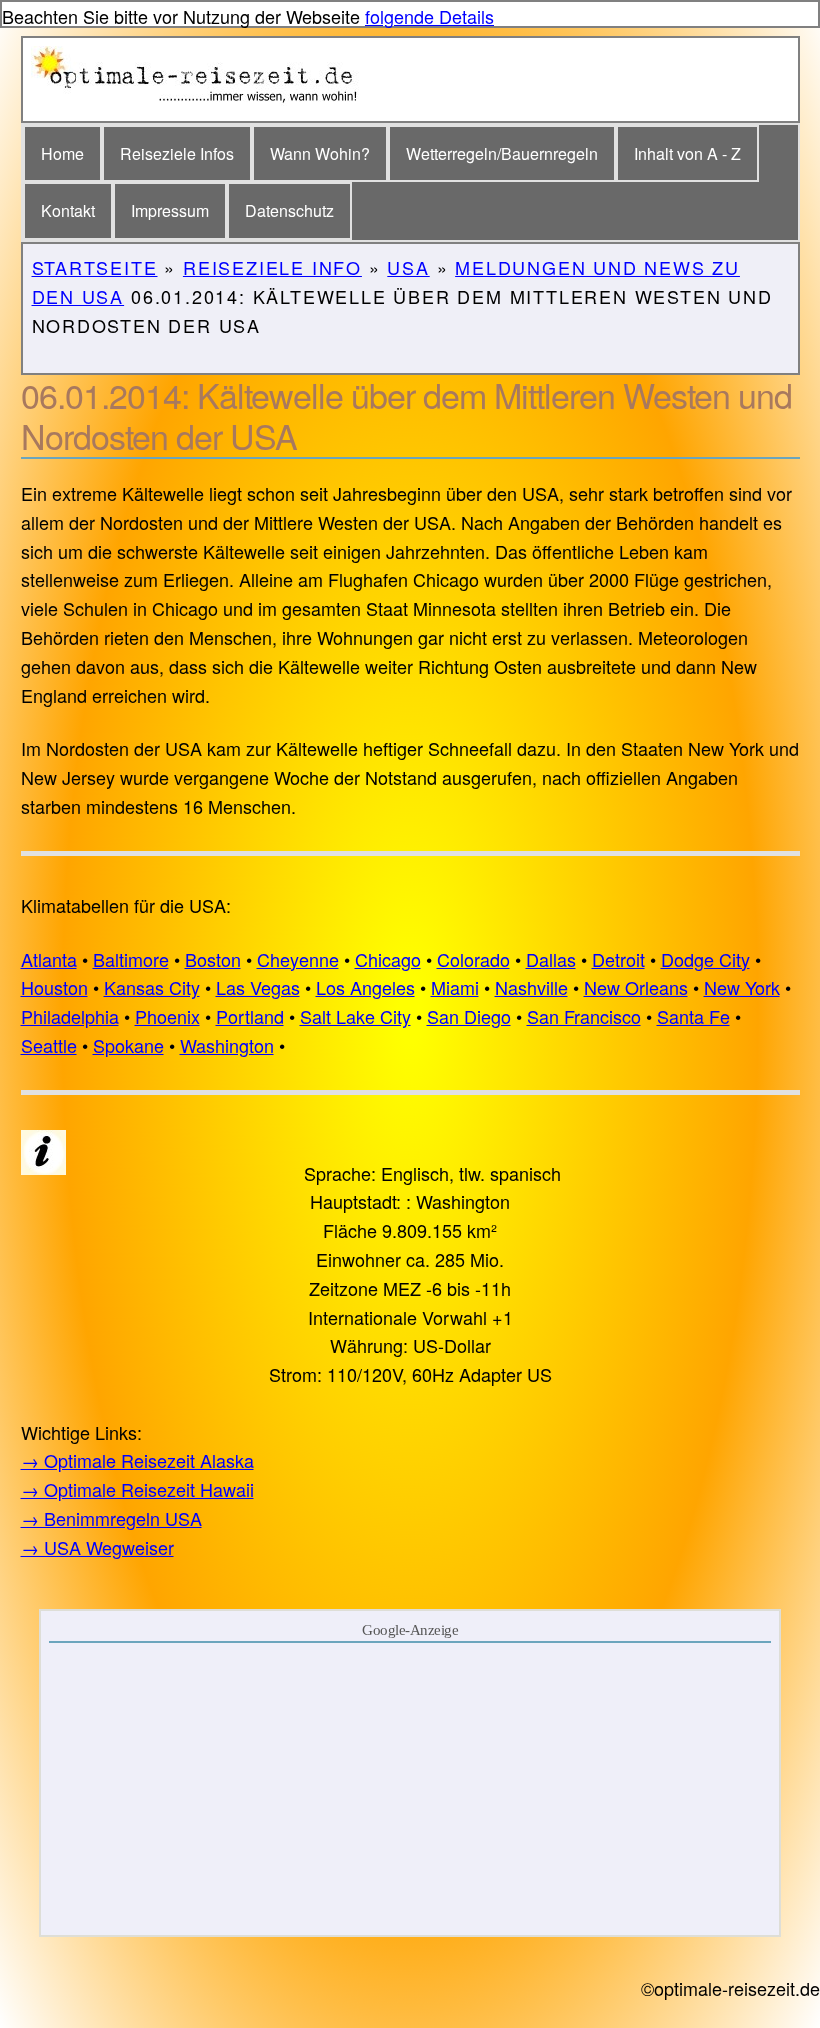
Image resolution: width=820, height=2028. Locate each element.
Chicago (388, 959)
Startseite (95, 267)
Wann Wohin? (320, 153)
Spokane (128, 1045)
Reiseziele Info (272, 267)
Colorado (473, 959)
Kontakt (68, 210)
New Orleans (636, 987)
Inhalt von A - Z (687, 153)
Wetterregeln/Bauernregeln (502, 153)
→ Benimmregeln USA (111, 1518)
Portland (250, 1016)
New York (742, 987)
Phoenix (167, 1016)
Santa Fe (693, 1016)
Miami (455, 987)
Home (62, 153)
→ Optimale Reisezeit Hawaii (137, 1489)
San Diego (469, 1016)
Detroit (618, 959)
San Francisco (584, 1016)
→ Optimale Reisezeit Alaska (137, 1460)
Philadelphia (70, 1016)
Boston (213, 959)
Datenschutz (289, 210)
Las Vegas (258, 987)
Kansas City (152, 987)
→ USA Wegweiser (97, 1547)
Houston (54, 987)
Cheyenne (298, 959)
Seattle (49, 1045)
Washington (227, 1045)
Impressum (170, 210)
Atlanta (49, 959)
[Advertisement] (410, 1788)
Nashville (531, 987)
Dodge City (705, 959)
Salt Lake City (355, 1016)
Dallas (551, 959)
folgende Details (429, 16)
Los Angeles (365, 987)
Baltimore (131, 959)
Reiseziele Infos (177, 153)
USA (408, 267)
